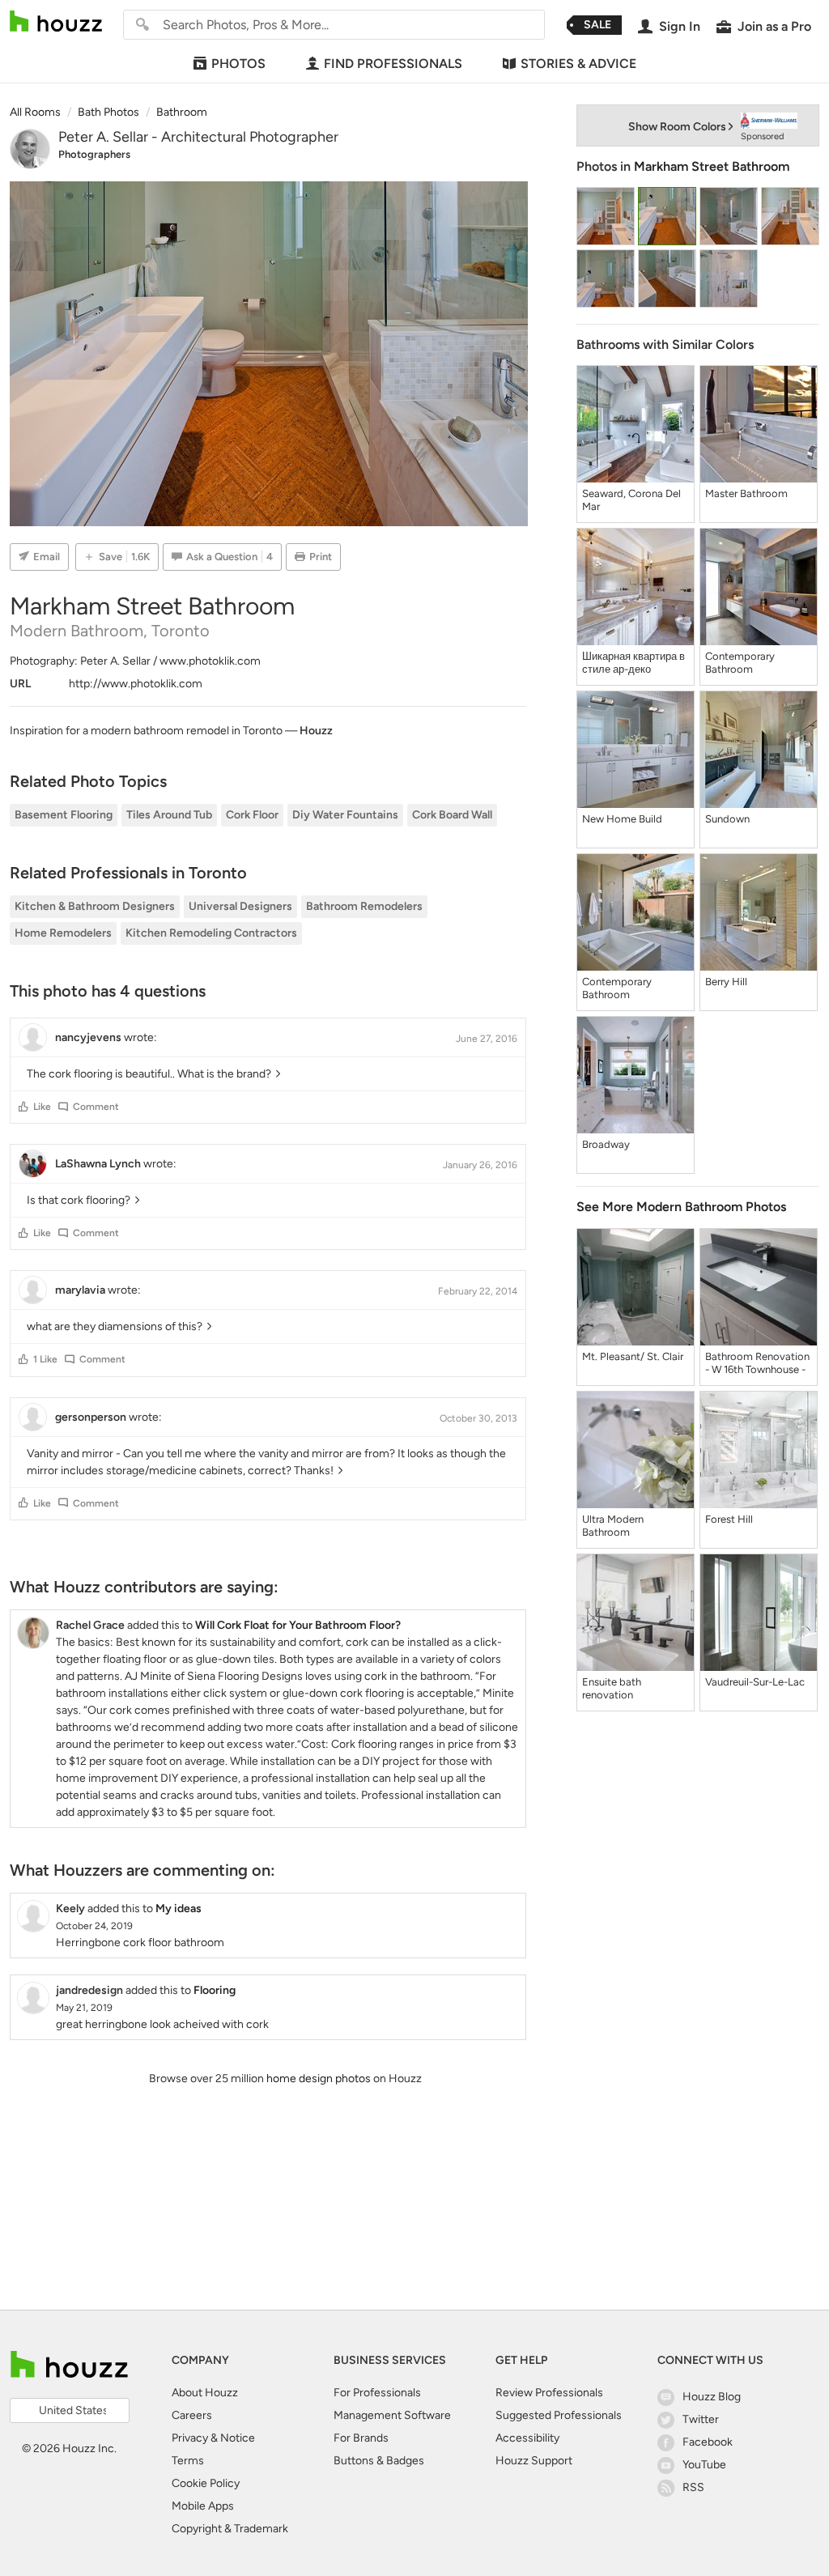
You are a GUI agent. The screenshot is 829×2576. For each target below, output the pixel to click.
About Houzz (205, 2393)
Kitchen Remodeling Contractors (211, 933)
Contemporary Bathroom (740, 663)
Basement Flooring (64, 815)
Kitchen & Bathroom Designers (95, 906)
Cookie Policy (206, 2483)
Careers (192, 2415)
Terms (188, 2461)
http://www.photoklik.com (136, 684)
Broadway (606, 1144)
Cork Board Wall (452, 815)
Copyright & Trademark (230, 2529)
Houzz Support (534, 2461)
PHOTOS (238, 64)
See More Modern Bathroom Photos (681, 1207)
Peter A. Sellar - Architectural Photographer (198, 137)
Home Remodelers (63, 933)
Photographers (94, 154)
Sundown (727, 819)
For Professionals (377, 2393)
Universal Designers (240, 906)
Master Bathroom (746, 493)
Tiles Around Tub (169, 815)
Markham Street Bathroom (712, 166)
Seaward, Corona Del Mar (631, 500)
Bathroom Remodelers (364, 906)
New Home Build (622, 819)
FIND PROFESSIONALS (393, 64)
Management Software (392, 2415)
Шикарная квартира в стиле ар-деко (633, 663)
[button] (23, 1107)
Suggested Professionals (559, 2415)
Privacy (190, 2438)
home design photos (319, 2079)
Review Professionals (549, 2393)
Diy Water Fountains (345, 815)
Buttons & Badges (379, 2461)
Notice (238, 2438)
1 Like (45, 1359)
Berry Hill (726, 982)
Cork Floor (252, 815)
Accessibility (527, 2438)
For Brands (361, 2438)
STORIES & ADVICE (578, 64)
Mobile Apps (203, 2506)
